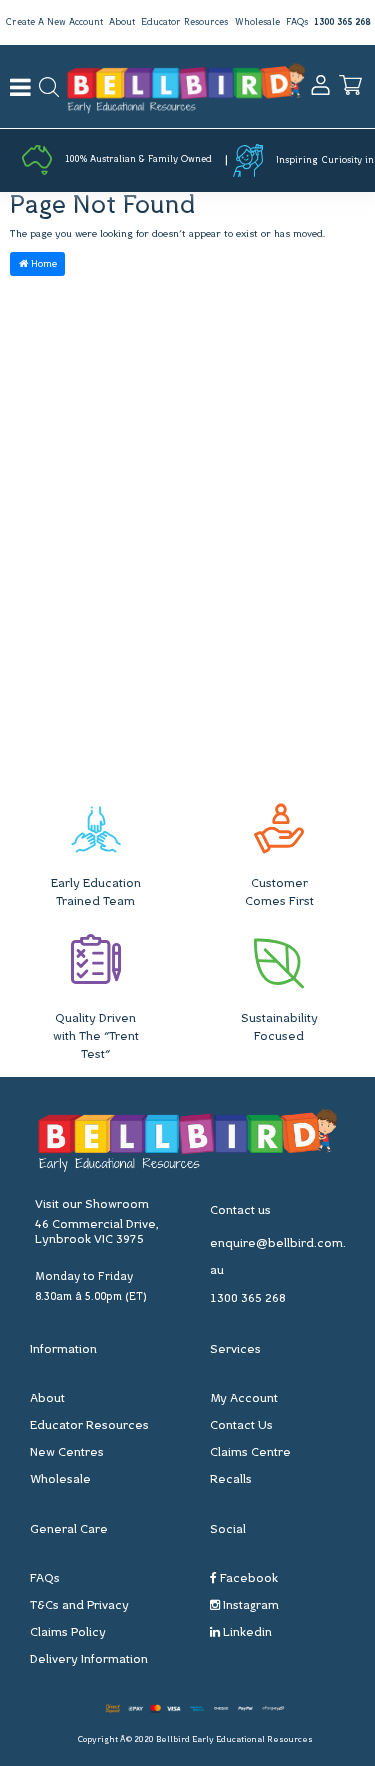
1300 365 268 (342, 22)
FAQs (297, 22)
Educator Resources (184, 22)
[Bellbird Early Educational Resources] (186, 86)
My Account (244, 1399)
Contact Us (241, 1426)
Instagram (249, 1606)
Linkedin (246, 1633)
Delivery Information (89, 1660)
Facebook (247, 1579)
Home (42, 264)
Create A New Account (54, 22)
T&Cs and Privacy (79, 1606)
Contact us (240, 1211)
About (122, 22)
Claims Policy (68, 1633)
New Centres (67, 1453)
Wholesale (257, 22)
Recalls (231, 1480)
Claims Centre (250, 1453)
